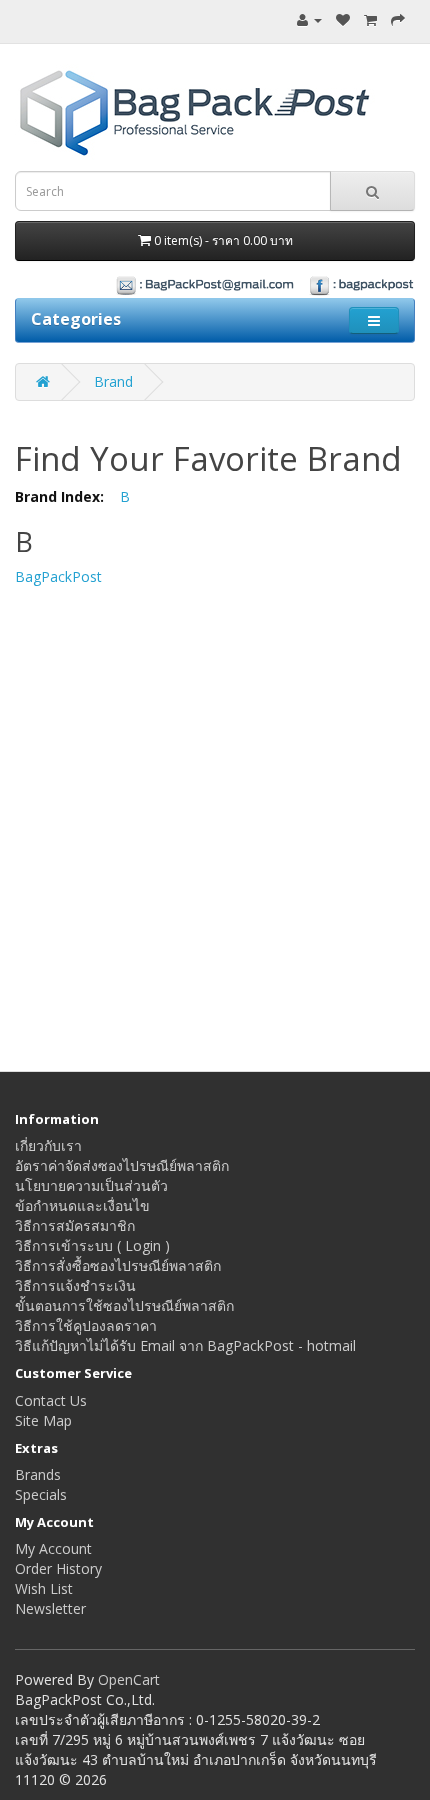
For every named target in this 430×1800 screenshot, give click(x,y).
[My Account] (309, 19)
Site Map (43, 1420)
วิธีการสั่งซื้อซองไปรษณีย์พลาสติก (118, 1265)
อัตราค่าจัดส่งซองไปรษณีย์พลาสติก (122, 1165)
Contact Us (51, 1400)
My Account (53, 1548)
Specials (41, 1494)
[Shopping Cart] (370, 19)
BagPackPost (58, 576)
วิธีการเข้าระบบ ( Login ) (92, 1245)
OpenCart (129, 1679)
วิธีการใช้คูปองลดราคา (86, 1325)
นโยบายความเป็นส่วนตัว (91, 1185)
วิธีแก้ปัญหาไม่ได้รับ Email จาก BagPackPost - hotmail (185, 1345)
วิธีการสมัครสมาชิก (75, 1225)
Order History (58, 1568)
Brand (113, 381)
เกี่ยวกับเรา (48, 1145)
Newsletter (50, 1608)
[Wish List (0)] (343, 19)
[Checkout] (398, 19)
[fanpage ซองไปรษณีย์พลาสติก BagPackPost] (215, 284)
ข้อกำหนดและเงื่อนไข (82, 1205)
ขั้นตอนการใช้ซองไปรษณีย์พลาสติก (124, 1305)
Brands (38, 1474)
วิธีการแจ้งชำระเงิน (75, 1285)
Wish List (44, 1588)
